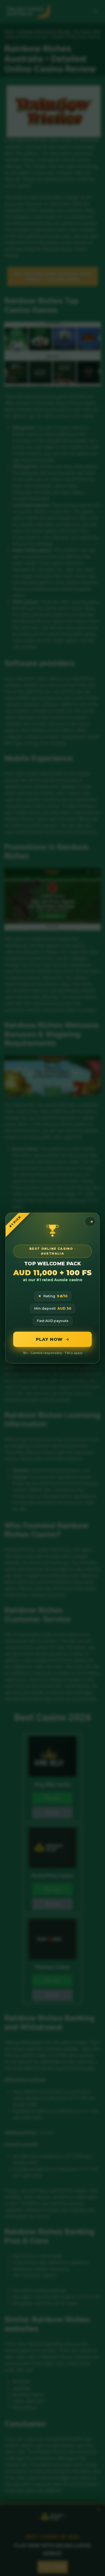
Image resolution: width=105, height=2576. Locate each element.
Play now (49, 1339)
